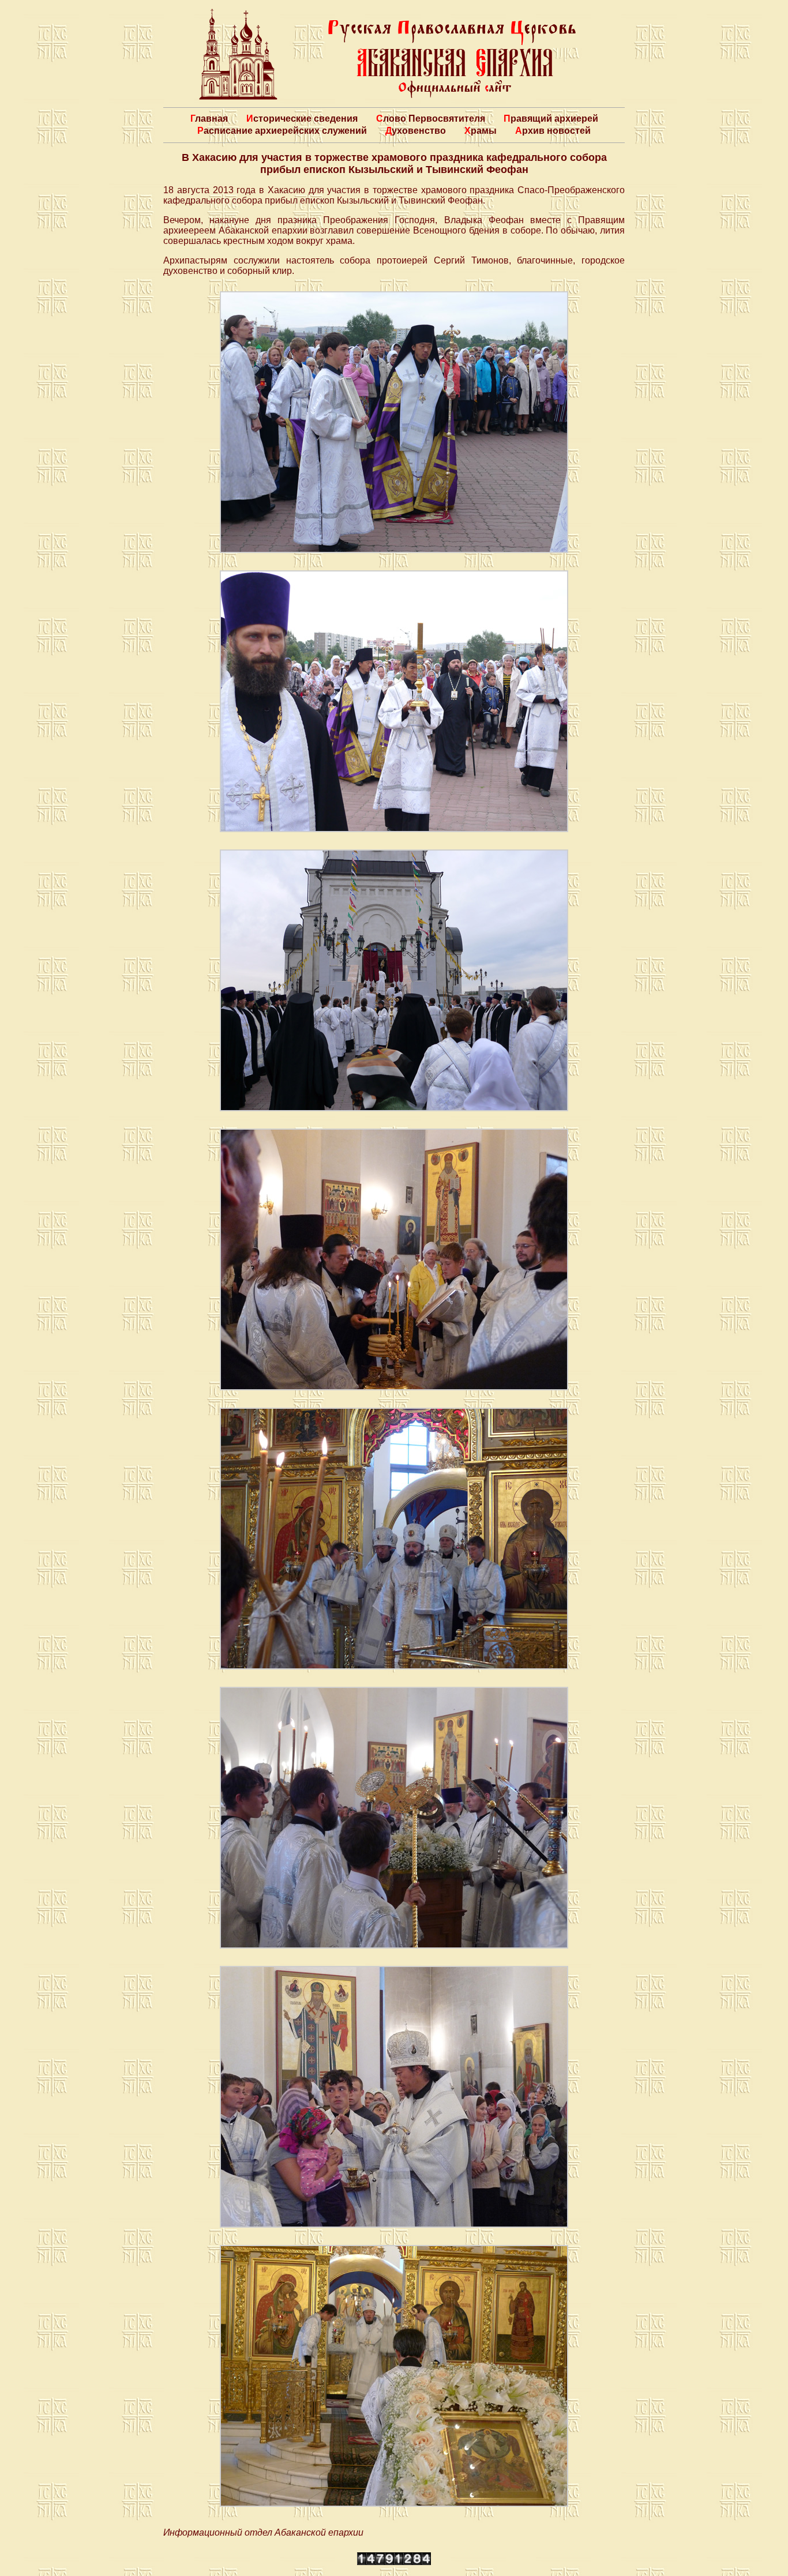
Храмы (481, 131)
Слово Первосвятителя (431, 119)
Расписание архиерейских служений (282, 131)
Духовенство (416, 131)
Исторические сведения (302, 119)
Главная (209, 119)
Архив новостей (553, 131)
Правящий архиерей (551, 119)
